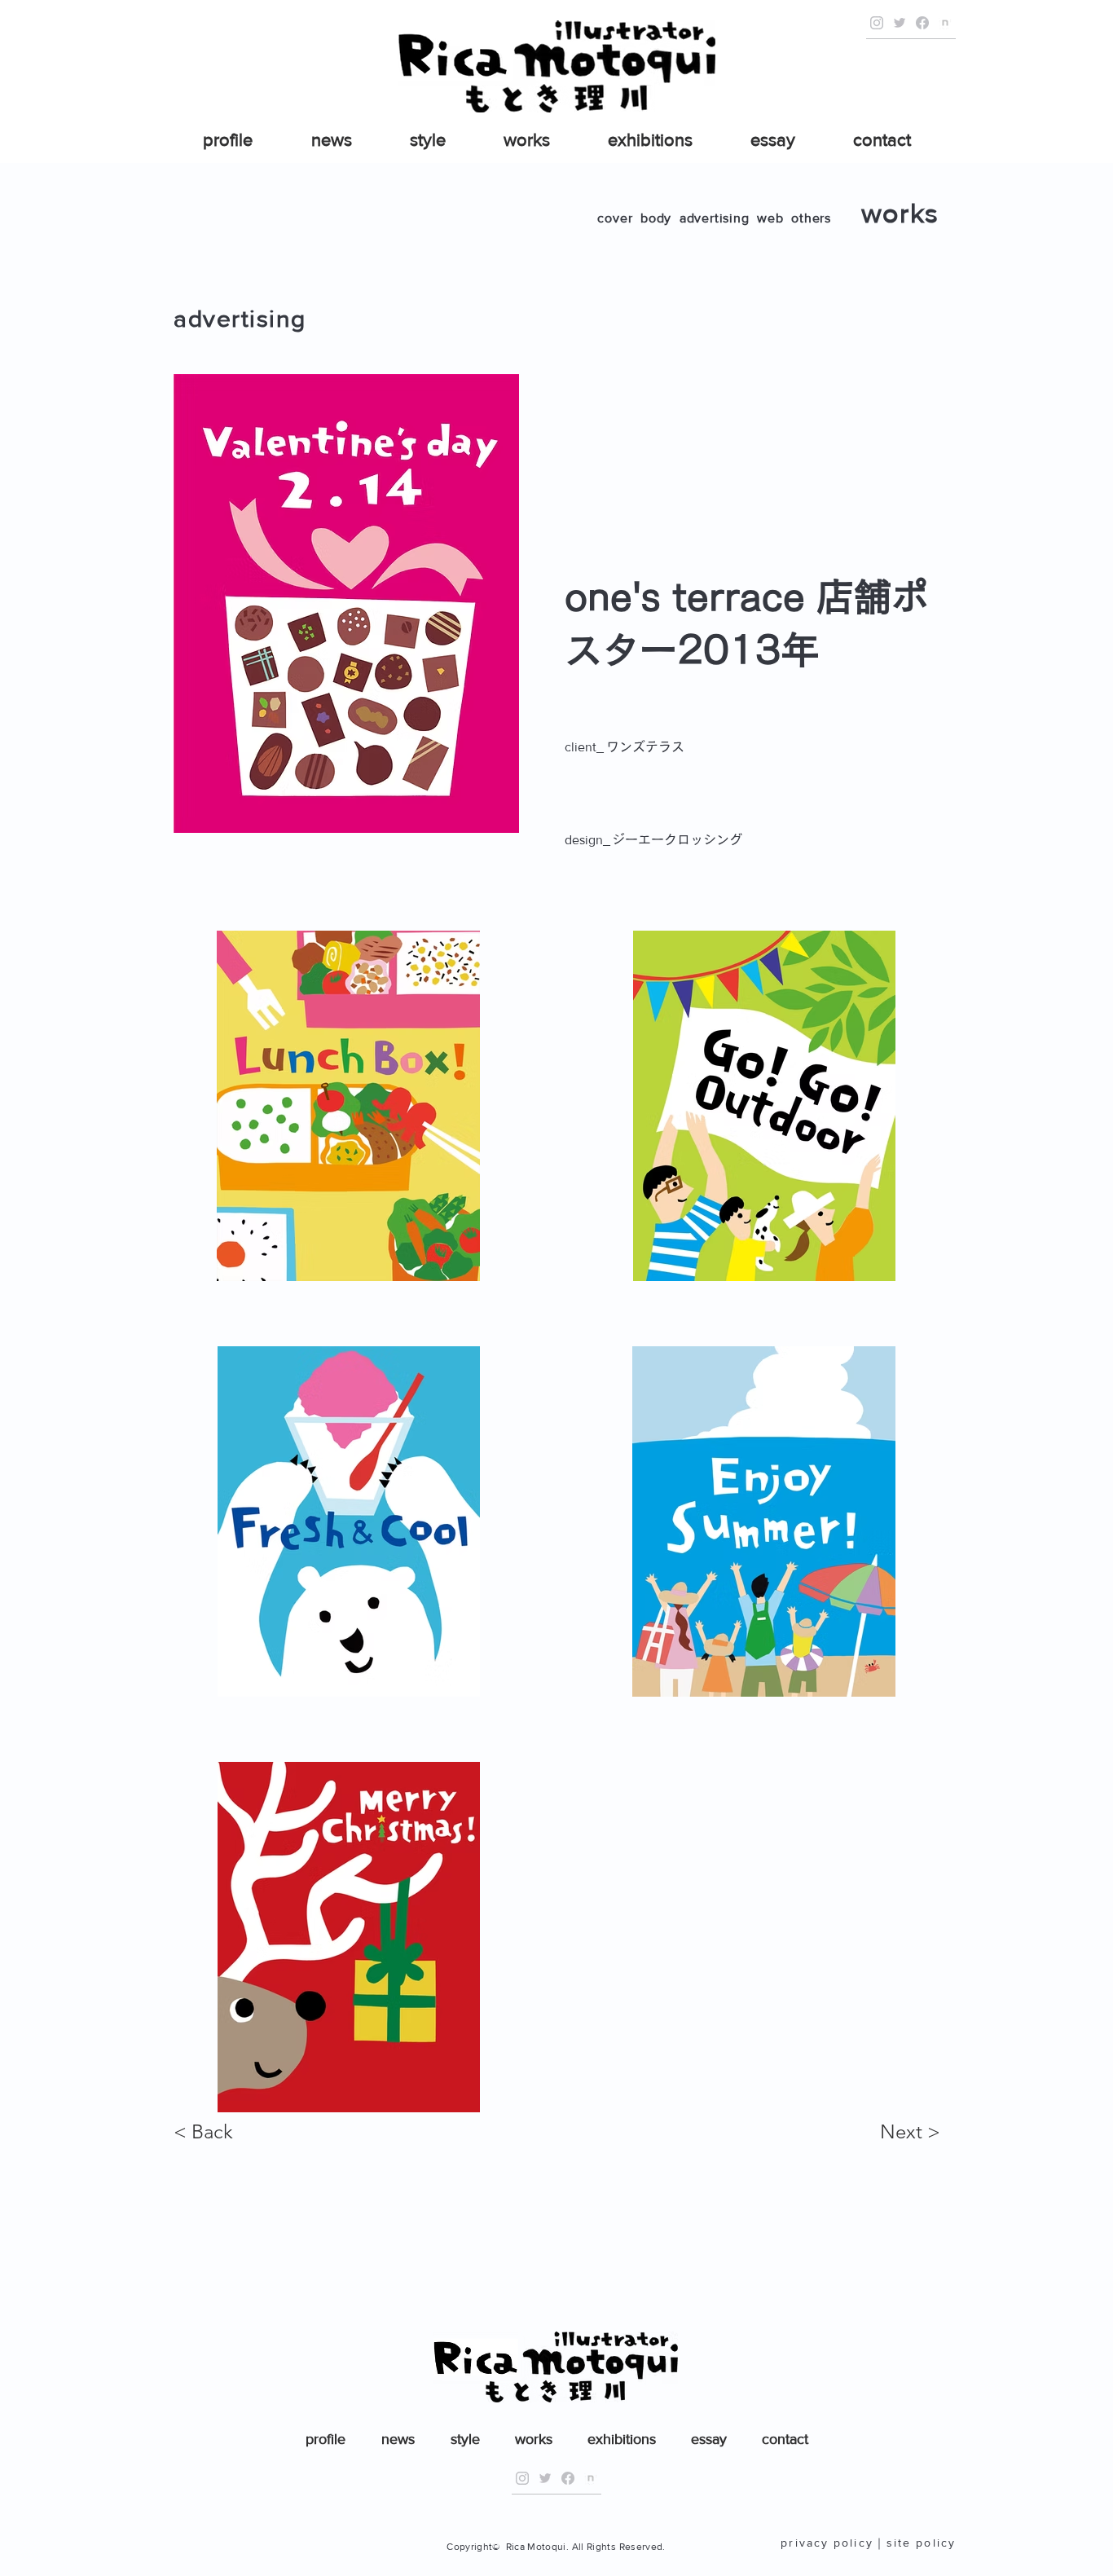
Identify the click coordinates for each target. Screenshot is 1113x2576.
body (656, 218)
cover (615, 218)
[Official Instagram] (877, 23)
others (811, 218)
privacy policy (827, 2543)
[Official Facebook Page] (922, 23)
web (770, 218)
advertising (715, 218)
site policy (921, 2543)
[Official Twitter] (900, 23)
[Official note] (945, 23)
